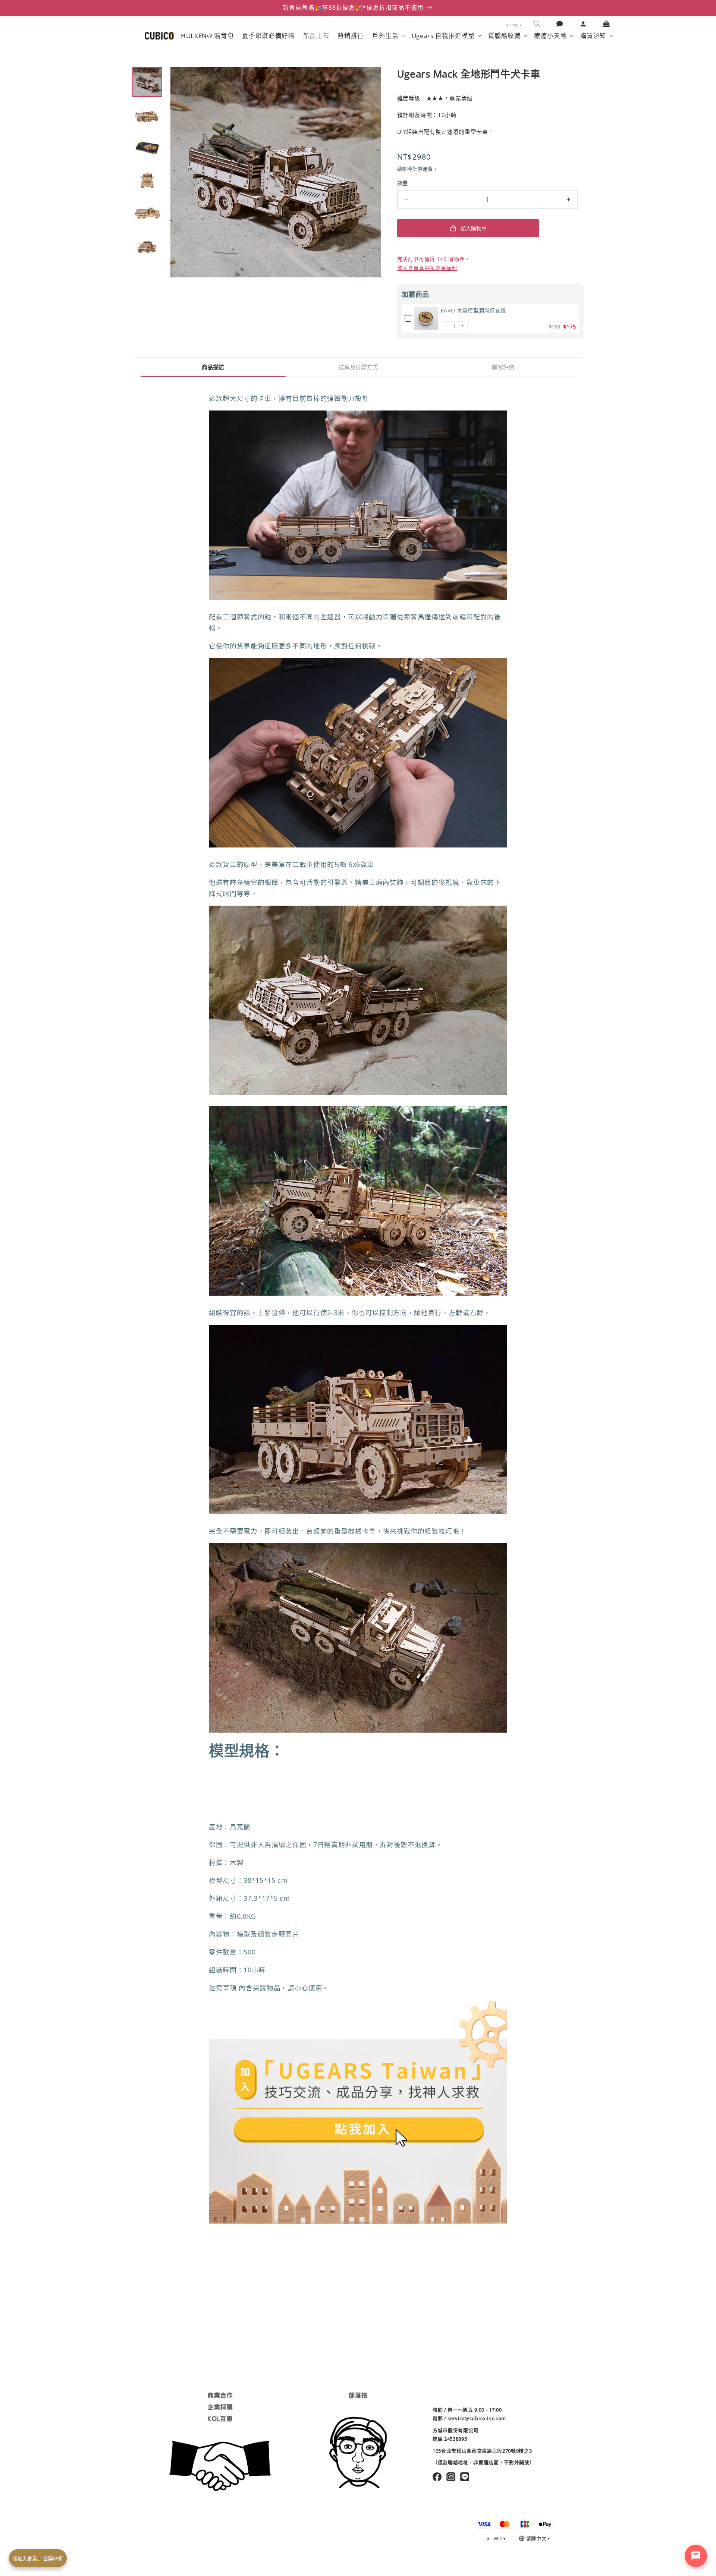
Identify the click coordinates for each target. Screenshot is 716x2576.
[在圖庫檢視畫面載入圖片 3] (147, 148)
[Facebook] (437, 2477)
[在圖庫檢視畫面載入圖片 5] (147, 213)
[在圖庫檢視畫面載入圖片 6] (147, 246)
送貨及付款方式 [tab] (358, 367)
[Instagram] (451, 2477)
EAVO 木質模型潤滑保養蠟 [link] (473, 310)
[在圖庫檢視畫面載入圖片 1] (147, 82)
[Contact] (560, 24)
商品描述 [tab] (213, 367)
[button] (537, 24)
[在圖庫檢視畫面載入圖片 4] (147, 180)
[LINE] (465, 2477)
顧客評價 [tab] (503, 367)
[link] (426, 319)
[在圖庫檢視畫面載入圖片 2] (147, 115)
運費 (428, 169)
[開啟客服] (696, 2556)
